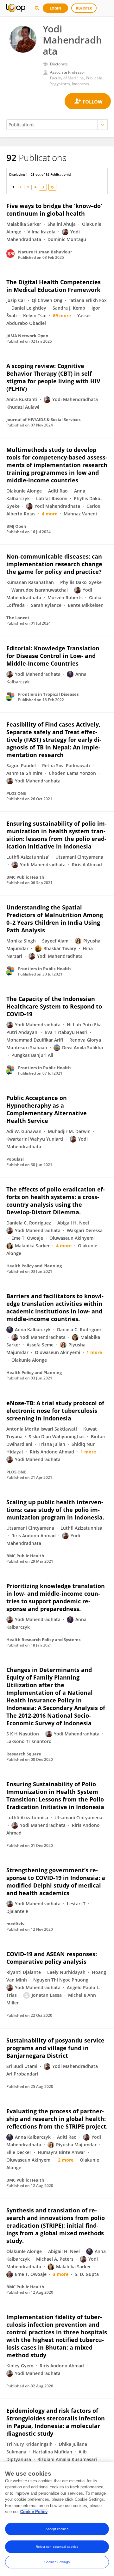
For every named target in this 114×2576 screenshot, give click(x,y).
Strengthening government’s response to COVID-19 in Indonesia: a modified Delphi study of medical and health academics (56, 1882)
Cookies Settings (57, 2562)
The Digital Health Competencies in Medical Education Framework (54, 286)
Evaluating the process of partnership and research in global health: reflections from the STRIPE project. (57, 2119)
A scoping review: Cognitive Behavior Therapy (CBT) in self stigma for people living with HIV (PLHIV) (53, 377)
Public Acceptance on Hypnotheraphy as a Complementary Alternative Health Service (47, 1109)
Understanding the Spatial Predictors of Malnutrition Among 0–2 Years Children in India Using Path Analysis (55, 919)
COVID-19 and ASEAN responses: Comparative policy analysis (52, 1958)
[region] (57, 2519)
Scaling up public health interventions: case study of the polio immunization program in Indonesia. (55, 1510)
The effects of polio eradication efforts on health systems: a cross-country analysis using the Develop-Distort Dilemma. (56, 1201)
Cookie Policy (34, 2512)
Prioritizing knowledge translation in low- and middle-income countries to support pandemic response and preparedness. (56, 1597)
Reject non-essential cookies (57, 2547)
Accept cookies (57, 2529)
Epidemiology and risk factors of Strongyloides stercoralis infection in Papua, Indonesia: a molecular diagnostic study (56, 2422)
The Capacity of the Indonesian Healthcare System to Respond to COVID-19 (54, 1006)
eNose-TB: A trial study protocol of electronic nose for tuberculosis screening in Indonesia (55, 1411)
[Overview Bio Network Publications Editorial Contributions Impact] (57, 125)
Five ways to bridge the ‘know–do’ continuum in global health (54, 210)
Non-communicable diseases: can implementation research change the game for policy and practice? (54, 564)
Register (84, 8)
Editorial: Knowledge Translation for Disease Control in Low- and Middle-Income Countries (53, 656)
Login (55, 8)
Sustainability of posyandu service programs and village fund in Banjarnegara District (55, 2048)
